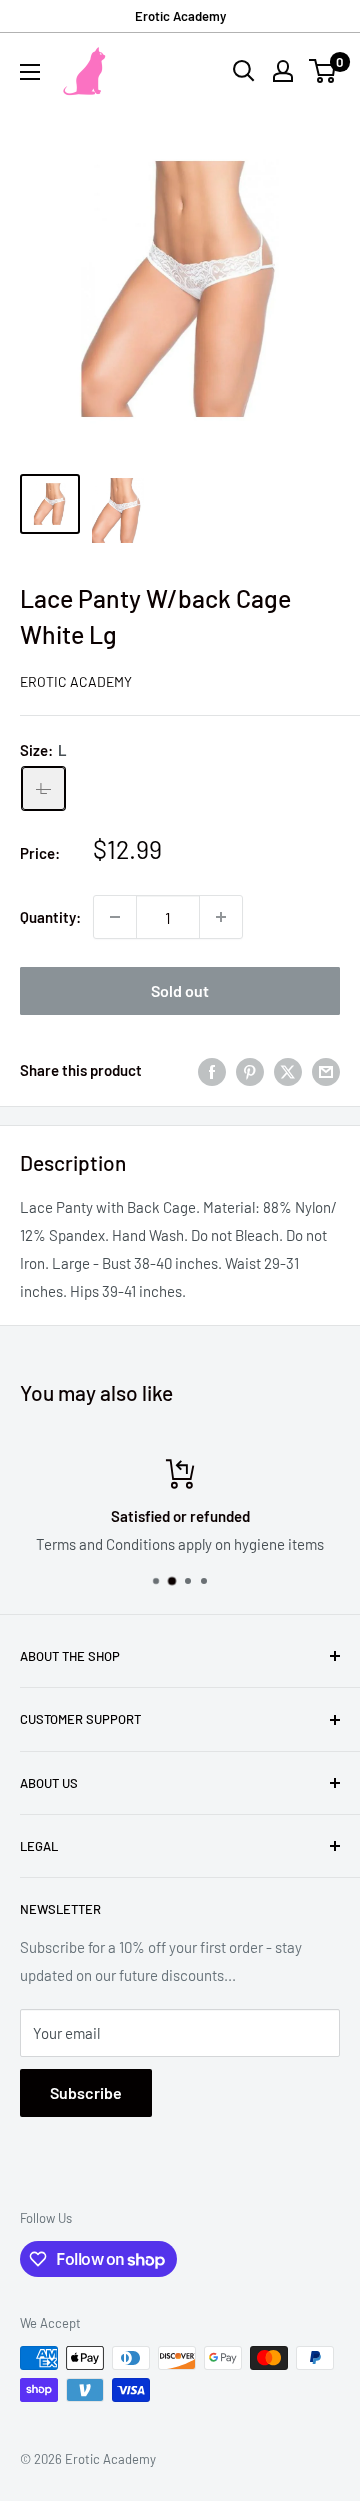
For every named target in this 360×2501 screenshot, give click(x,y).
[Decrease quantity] (115, 917)
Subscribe (86, 2092)
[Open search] (244, 71)
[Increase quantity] (221, 917)
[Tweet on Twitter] (288, 1070)
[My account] (283, 71)
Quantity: (50, 917)
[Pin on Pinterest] (250, 1070)
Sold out (180, 990)
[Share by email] (326, 1070)
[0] (323, 71)
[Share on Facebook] (212, 1070)
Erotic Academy (180, 16)
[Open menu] (30, 72)
